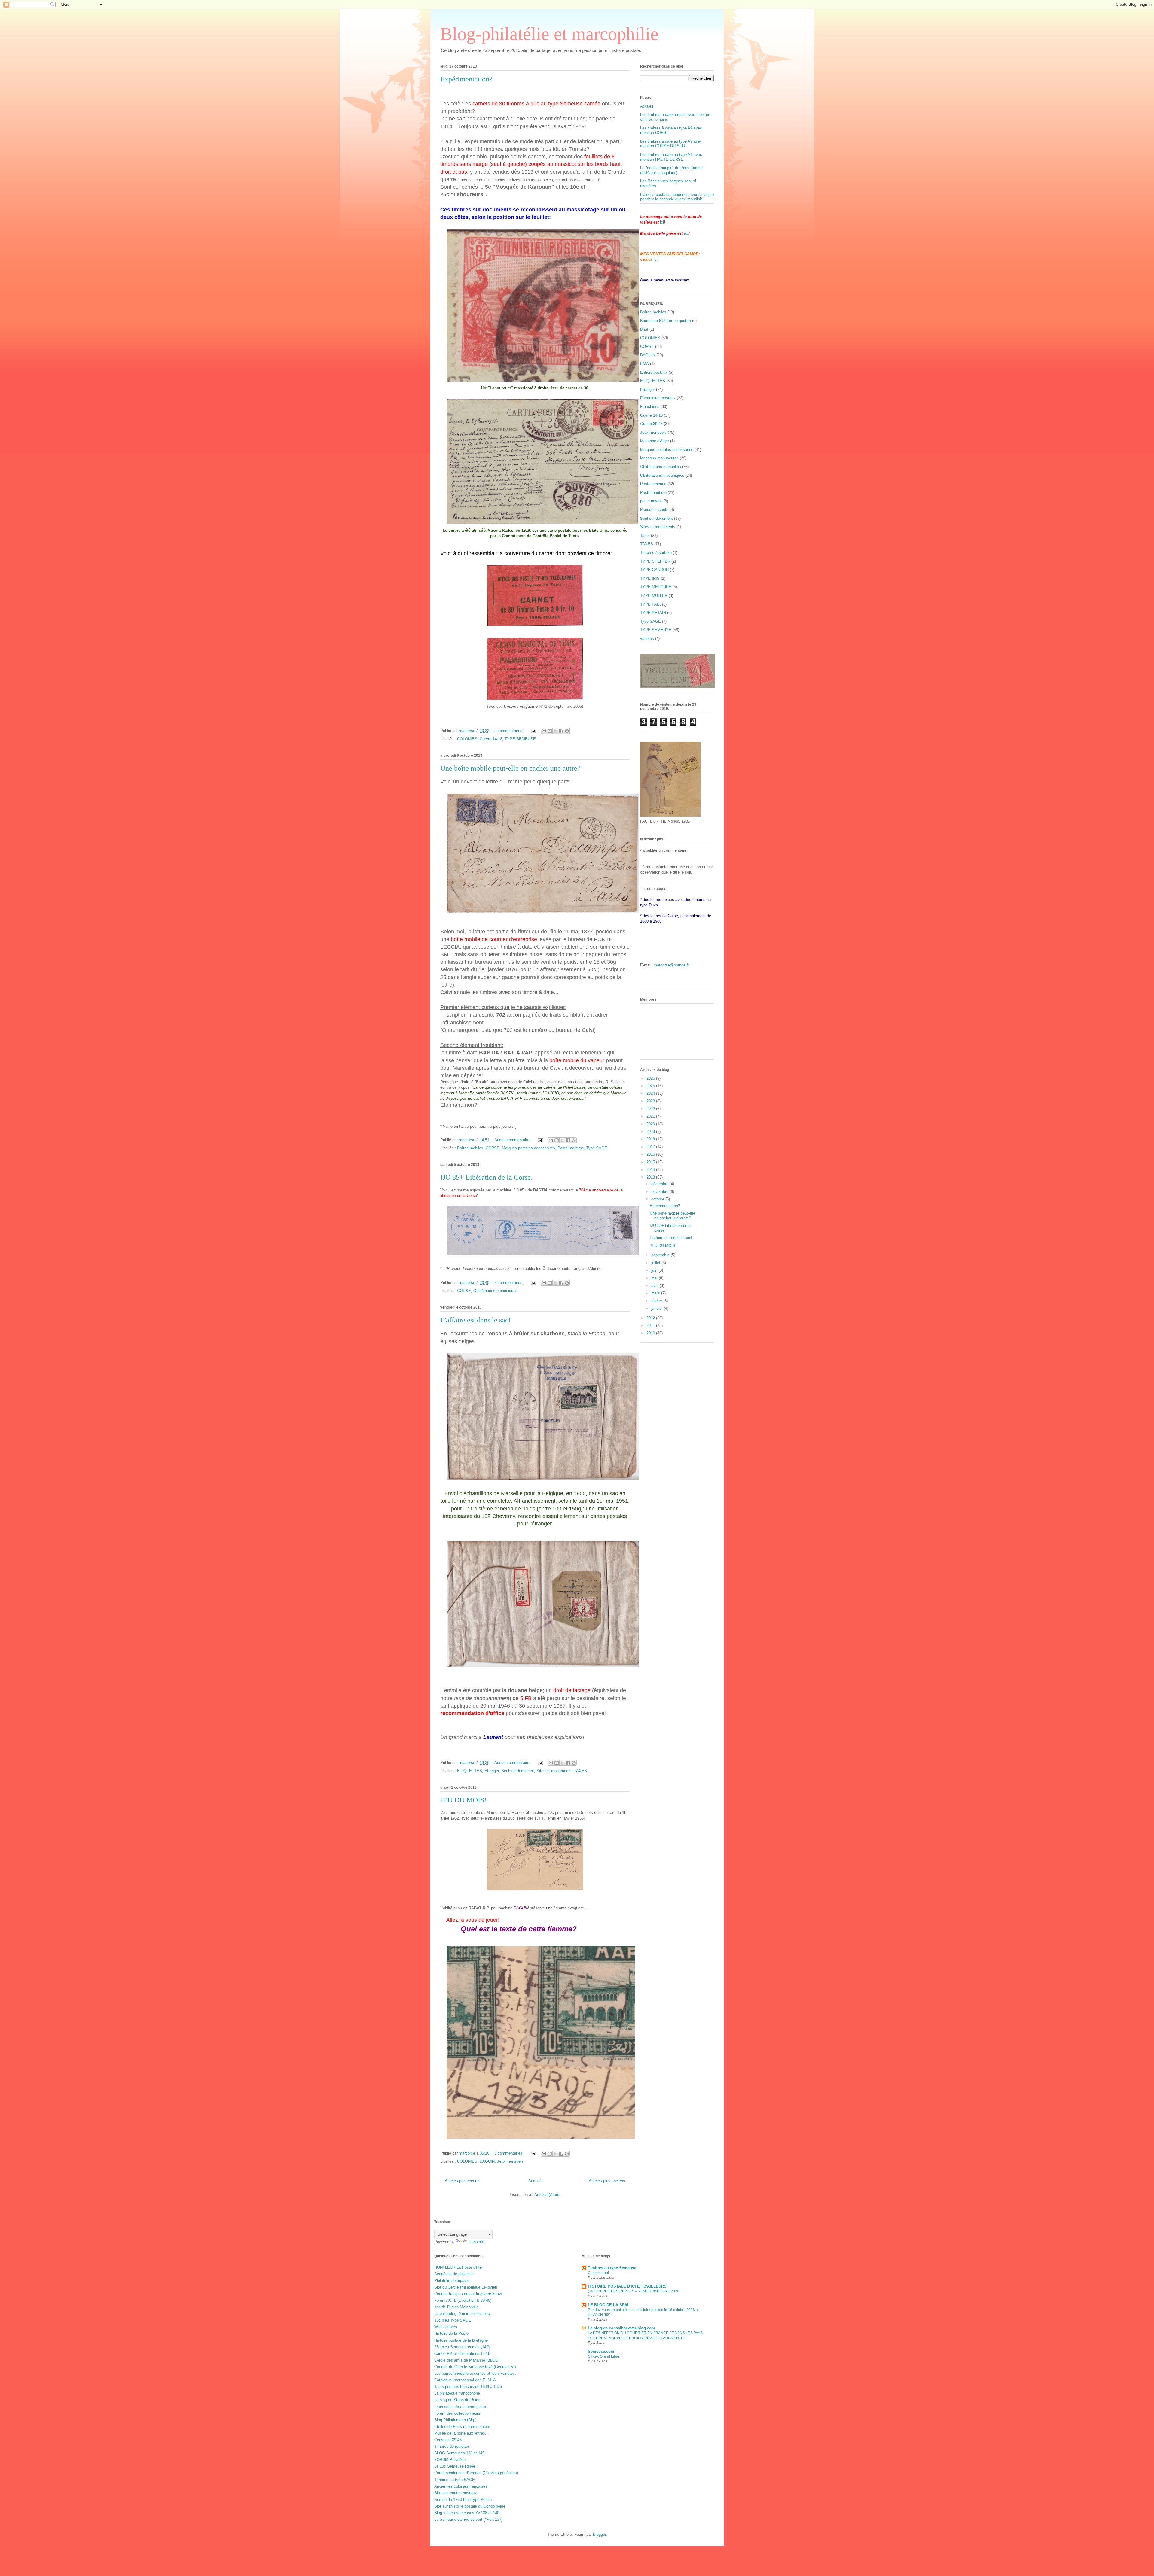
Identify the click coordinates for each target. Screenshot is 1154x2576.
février (657, 1301)
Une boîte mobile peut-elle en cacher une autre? (510, 768)
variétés (647, 639)
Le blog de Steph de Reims (458, 2400)
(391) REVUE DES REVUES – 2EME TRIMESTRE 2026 (633, 2291)
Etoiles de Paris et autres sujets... (464, 2427)
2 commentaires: (510, 731)
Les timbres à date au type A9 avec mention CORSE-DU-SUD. (671, 144)
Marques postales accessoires (528, 1148)
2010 (651, 1333)
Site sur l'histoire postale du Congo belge (470, 2506)
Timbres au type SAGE (455, 2480)
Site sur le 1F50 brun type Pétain (463, 2500)
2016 (651, 1154)
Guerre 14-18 (491, 739)
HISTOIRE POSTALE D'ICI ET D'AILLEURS (627, 2286)
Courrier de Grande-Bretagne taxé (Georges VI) (475, 2367)
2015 (651, 1162)
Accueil (535, 2181)
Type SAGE (597, 1148)
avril (655, 1286)
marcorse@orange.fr (671, 965)
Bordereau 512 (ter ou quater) (666, 321)
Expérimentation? (466, 79)
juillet (656, 1263)
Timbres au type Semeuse (612, 2268)
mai (655, 1278)
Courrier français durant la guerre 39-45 (468, 2294)
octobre (658, 1199)
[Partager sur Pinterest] (567, 731)
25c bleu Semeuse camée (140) (462, 2347)
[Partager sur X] (555, 731)
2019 (651, 1131)
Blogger (599, 2534)
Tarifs (645, 535)
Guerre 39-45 (651, 424)
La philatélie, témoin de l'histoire (462, 2314)
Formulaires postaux (658, 398)
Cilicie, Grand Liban (604, 2356)
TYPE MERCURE (656, 587)
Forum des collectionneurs (457, 2413)
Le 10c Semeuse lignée (455, 2466)
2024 (651, 1093)
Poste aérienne (653, 484)
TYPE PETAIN (653, 613)
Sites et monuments (554, 1771)
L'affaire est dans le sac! (476, 1320)
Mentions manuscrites (659, 458)
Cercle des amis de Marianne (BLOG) (467, 2360)
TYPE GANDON (654, 570)
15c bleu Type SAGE (453, 2320)
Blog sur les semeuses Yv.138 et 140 (467, 2513)
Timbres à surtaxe (656, 553)
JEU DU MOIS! (463, 1800)
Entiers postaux (654, 372)
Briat (644, 329)
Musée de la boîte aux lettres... (461, 2433)
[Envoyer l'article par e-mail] (533, 731)
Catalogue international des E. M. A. (466, 2380)
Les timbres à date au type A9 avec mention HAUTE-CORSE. (671, 157)
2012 (651, 1318)
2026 (651, 1078)
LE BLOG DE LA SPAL (609, 2305)
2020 (651, 1124)
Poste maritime (571, 1148)
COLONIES (467, 739)
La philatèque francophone (457, 2393)
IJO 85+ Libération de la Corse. (486, 1177)
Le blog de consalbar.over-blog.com (621, 2328)
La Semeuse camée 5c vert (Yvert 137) (468, 2519)
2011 (651, 1326)
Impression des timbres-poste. (461, 2407)
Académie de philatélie (454, 2274)
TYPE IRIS (650, 578)
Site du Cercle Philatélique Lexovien (466, 2287)
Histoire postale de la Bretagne (461, 2340)
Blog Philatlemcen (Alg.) (455, 2420)
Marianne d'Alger (655, 441)
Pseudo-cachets (654, 510)
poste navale (651, 501)
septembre (661, 1255)
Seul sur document (518, 1771)
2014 (651, 1170)
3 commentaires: (510, 2153)
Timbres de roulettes (452, 2446)
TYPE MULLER (654, 596)
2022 (651, 1109)
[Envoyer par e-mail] (544, 731)
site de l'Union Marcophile (456, 2307)
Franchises (650, 407)
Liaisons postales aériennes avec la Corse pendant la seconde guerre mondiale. (677, 197)
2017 (651, 1147)
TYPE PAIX (650, 604)
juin (655, 1270)
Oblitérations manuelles (661, 467)
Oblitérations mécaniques (495, 1291)
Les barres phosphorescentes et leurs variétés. (475, 2373)
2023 (651, 1101)
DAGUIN (487, 2161)
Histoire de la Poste (451, 2333)
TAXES (580, 1771)
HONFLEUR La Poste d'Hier (459, 2267)
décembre (660, 1184)
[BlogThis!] (550, 731)
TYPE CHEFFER (655, 561)
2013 (651, 1177)
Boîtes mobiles (470, 1148)
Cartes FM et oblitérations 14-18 (462, 2354)
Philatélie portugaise (452, 2281)
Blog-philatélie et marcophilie (549, 34)
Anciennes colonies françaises (461, 2486)
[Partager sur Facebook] (561, 731)
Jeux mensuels (510, 2161)
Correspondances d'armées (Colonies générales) (476, 2473)
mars (656, 1293)
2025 (651, 1086)
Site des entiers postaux (455, 2493)
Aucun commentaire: (513, 1140)
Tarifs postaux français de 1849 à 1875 (468, 2387)
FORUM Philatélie (450, 2460)
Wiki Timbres (446, 2327)
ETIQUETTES (470, 1771)
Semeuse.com (601, 2351)
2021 (651, 1116)
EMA (644, 364)
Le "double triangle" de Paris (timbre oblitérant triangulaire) (671, 170)
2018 (651, 1139)
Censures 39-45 (448, 2440)
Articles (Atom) (547, 2195)
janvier (658, 1308)
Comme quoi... (600, 2273)
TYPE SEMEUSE (520, 739)
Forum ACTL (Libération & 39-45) (463, 2300)
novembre (660, 1192)
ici (662, 222)
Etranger (492, 1771)
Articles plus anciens (607, 2181)
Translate (476, 2242)
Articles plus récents (463, 2181)
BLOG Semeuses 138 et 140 (459, 2453)
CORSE (493, 1148)
